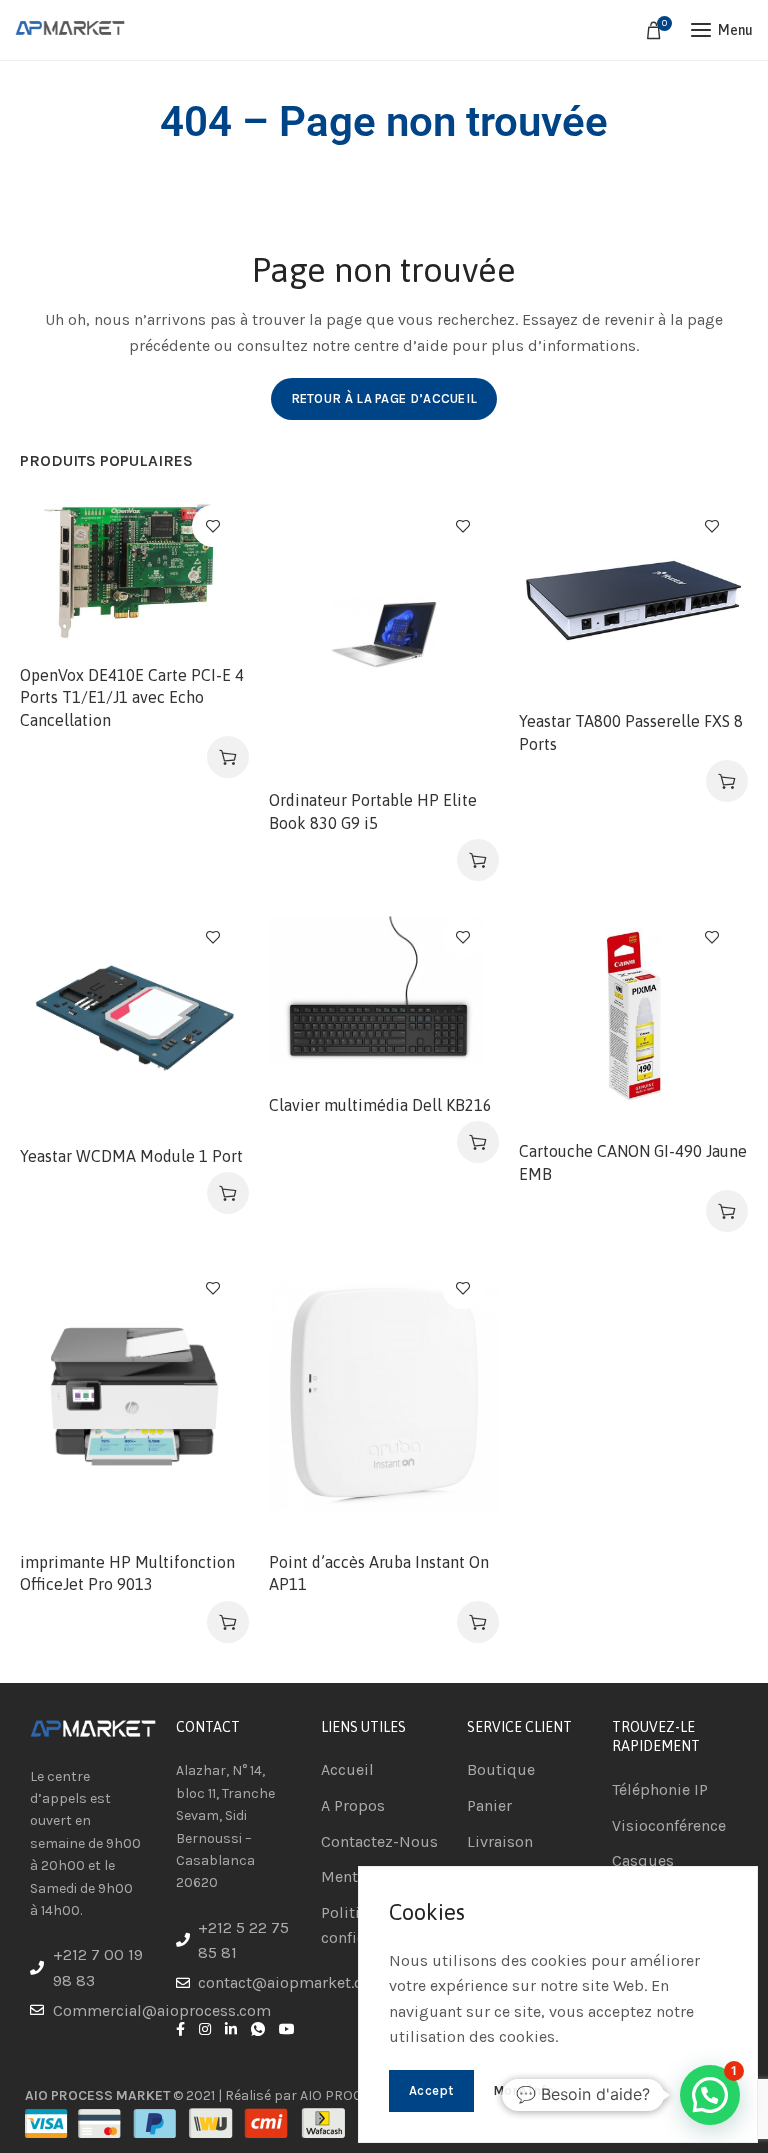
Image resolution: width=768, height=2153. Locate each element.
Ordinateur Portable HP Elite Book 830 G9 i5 (373, 811)
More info (524, 2090)
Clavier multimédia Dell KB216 (380, 1105)
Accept (431, 2090)
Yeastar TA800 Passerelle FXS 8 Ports (631, 732)
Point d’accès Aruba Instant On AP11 (379, 1573)
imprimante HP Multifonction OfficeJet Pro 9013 (127, 1573)
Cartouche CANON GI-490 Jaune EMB (633, 1162)
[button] (228, 757)
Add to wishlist (213, 526)
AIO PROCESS (343, 2095)
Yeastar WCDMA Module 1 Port (131, 1156)
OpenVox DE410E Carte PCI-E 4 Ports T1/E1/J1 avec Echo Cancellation (132, 697)
